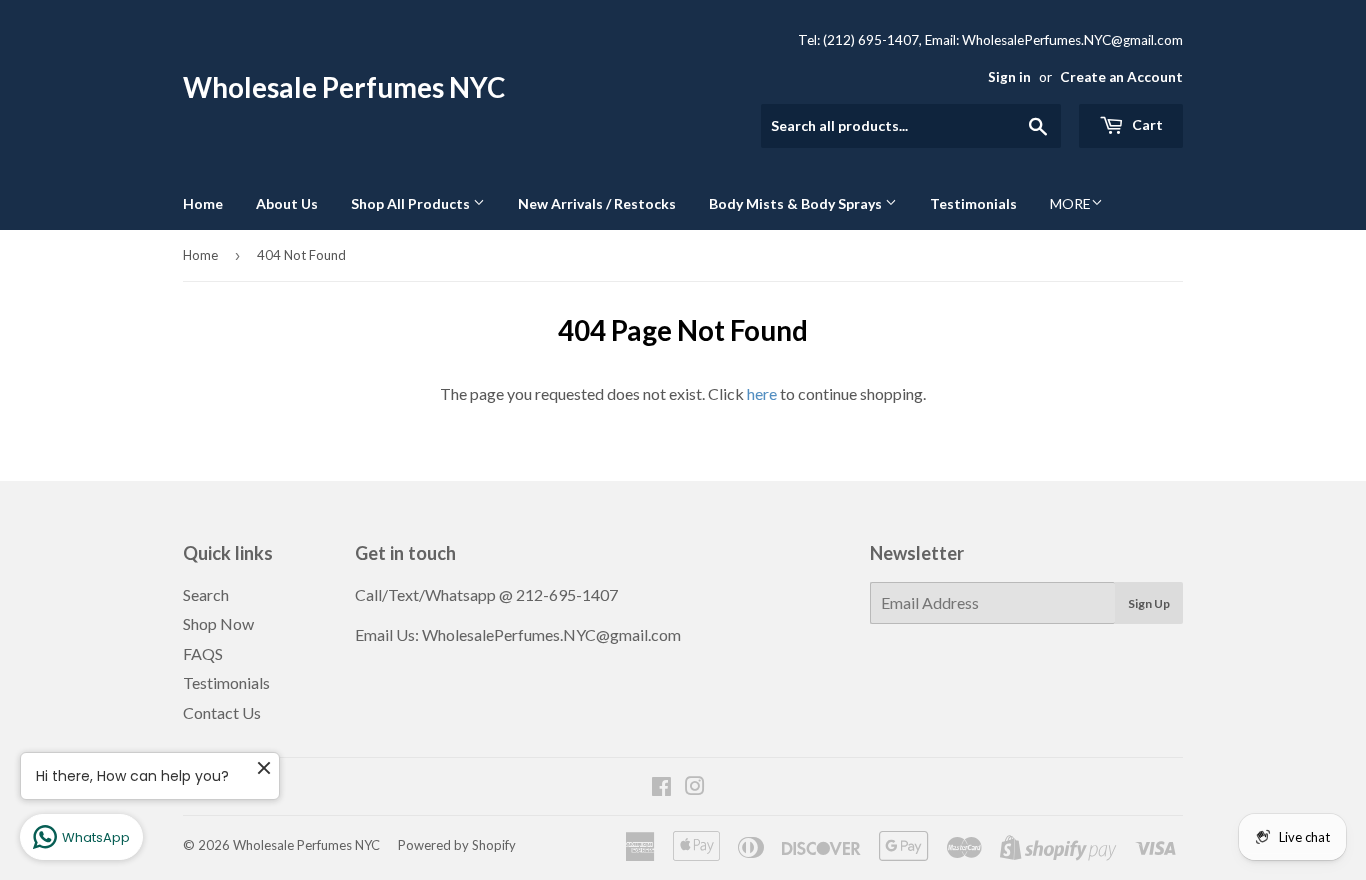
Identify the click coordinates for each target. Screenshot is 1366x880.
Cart (1146, 124)
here (762, 393)
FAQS (203, 653)
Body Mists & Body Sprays (797, 203)
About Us (287, 203)
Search (206, 594)
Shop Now (218, 623)
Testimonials (973, 203)
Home (203, 203)
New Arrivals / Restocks (597, 203)
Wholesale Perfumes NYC (344, 87)
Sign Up (1149, 603)
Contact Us (222, 712)
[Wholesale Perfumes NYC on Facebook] (661, 787)
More (1070, 203)
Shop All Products (412, 203)
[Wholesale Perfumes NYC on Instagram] (695, 787)
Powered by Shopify (457, 845)
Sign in (1009, 77)
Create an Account (1121, 77)
